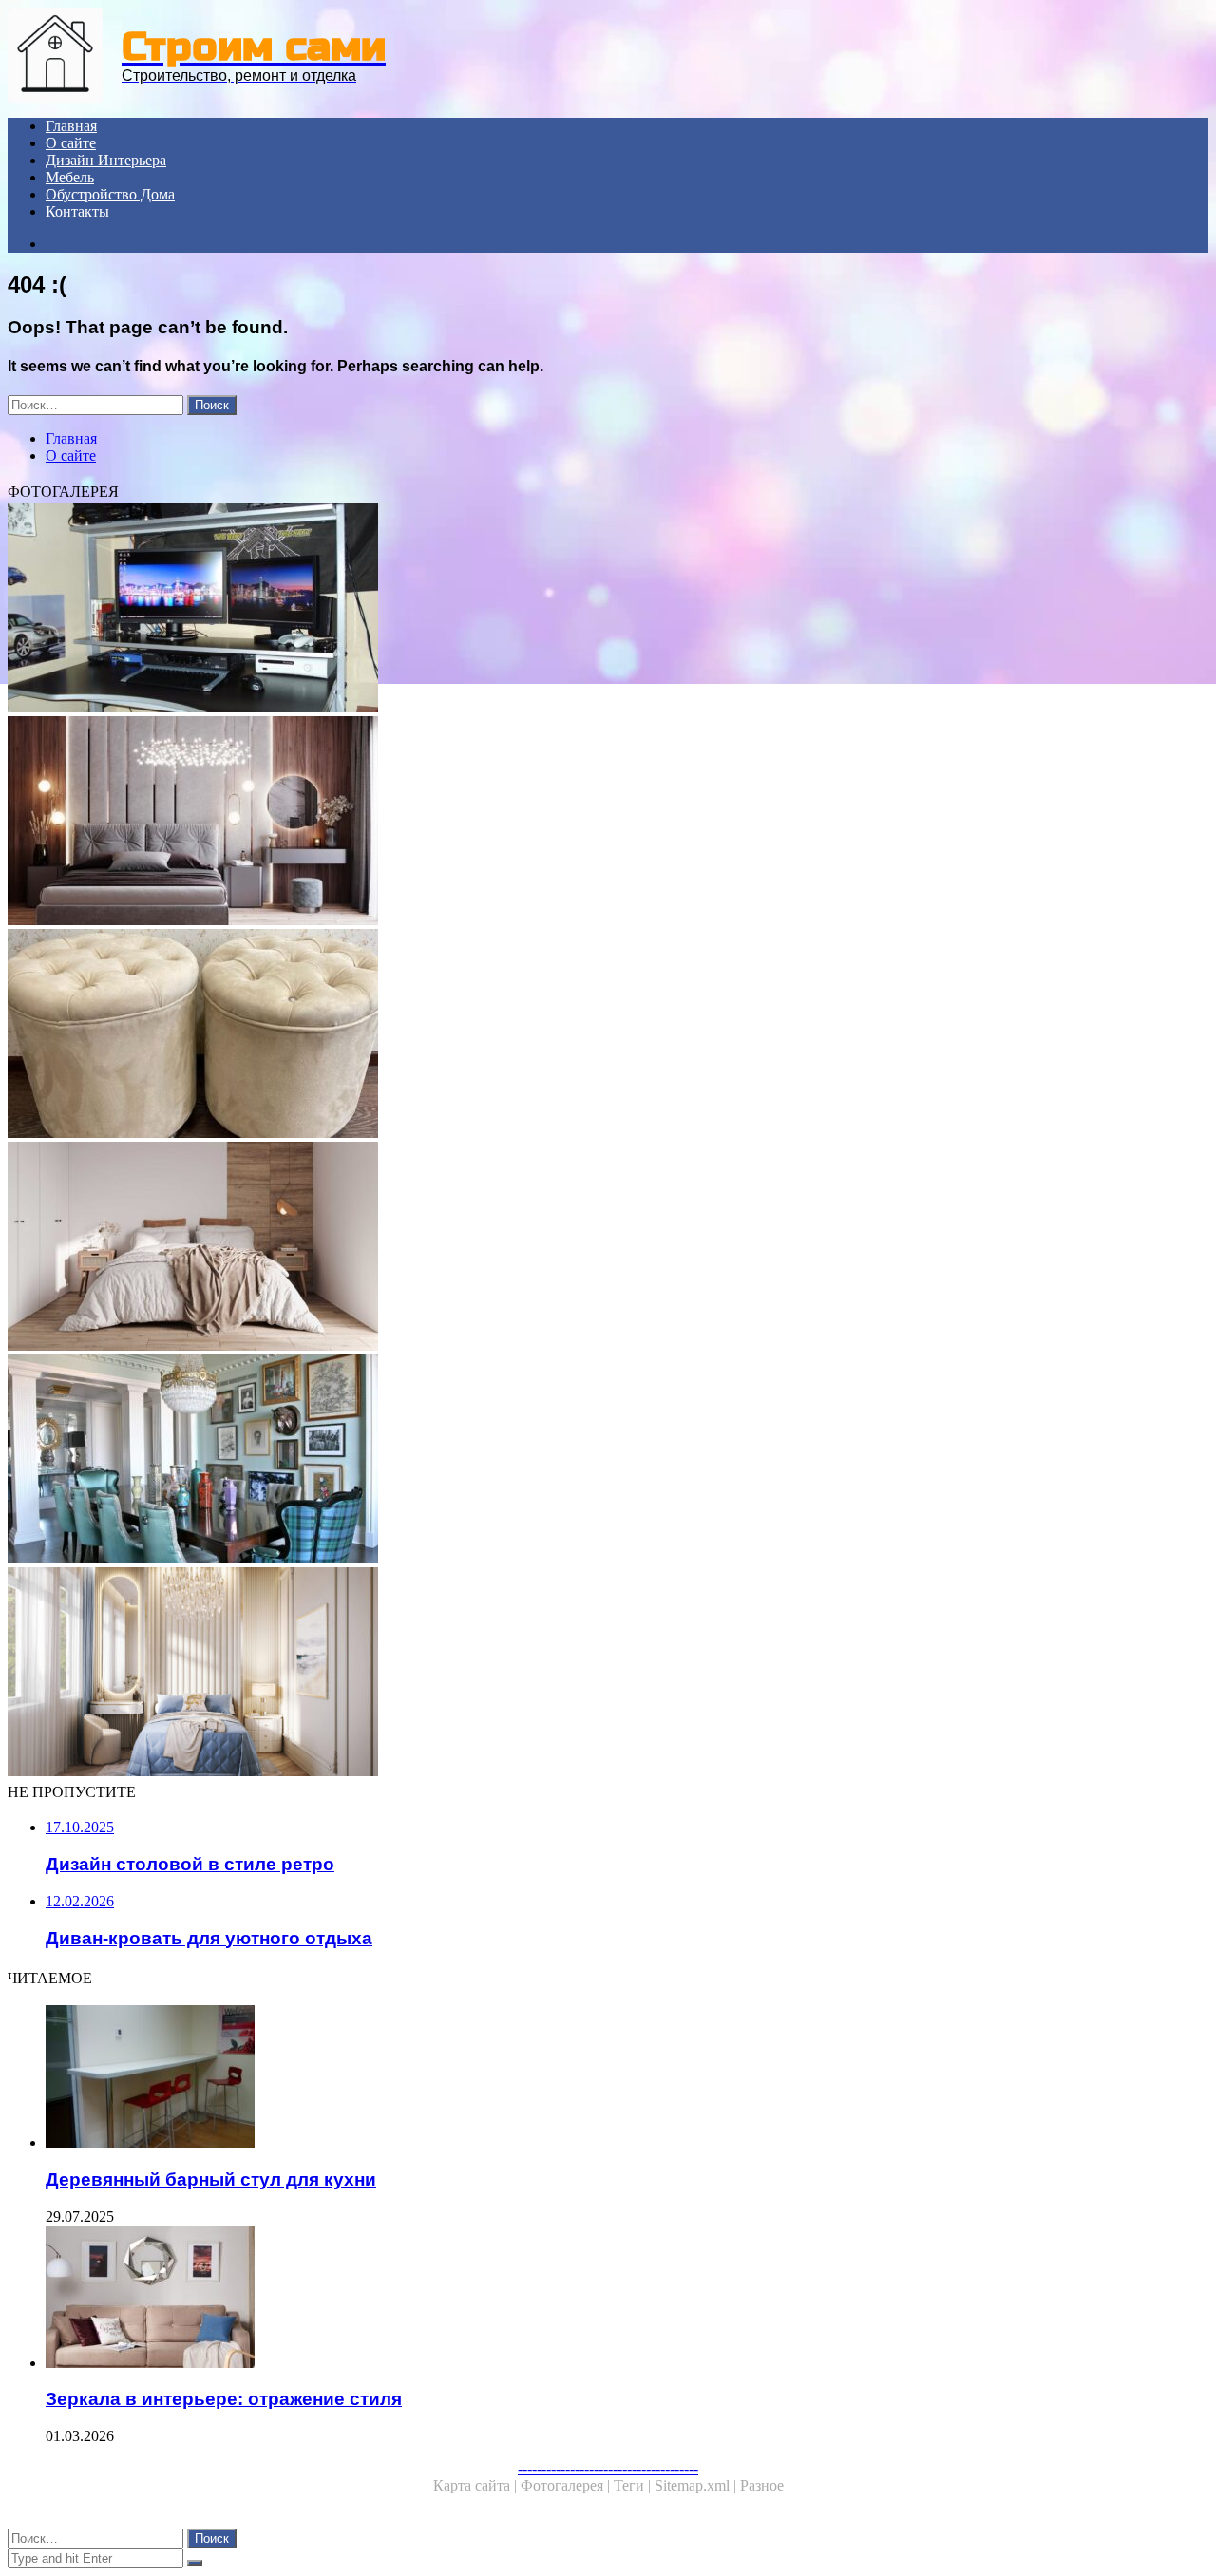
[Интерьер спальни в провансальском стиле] (578, 823)
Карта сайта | (477, 2485)
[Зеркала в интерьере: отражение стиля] (597, 2299)
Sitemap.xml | (697, 2485)
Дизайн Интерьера (106, 160)
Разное (762, 2485)
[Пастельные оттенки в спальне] (578, 1674)
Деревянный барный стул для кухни (211, 2179)
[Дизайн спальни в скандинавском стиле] (578, 1248)
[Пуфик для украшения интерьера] (578, 1035)
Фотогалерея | (567, 2485)
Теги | (634, 2485)
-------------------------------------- (608, 2468)
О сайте (71, 143)
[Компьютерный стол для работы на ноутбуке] (578, 610)
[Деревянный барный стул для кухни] (597, 2078)
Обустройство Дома (110, 194)
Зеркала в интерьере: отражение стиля (224, 2399)
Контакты (77, 211)
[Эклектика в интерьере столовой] (578, 1461)
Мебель (70, 177)
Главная (71, 126)
